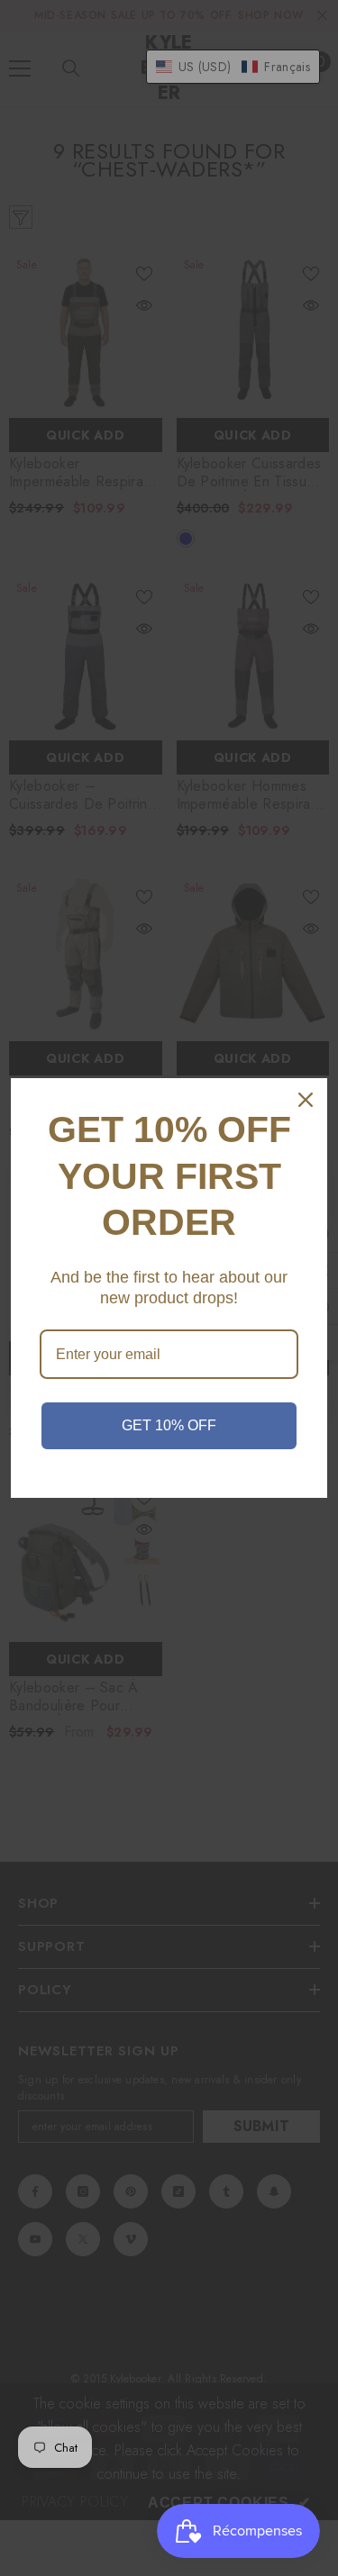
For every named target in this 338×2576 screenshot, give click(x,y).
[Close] (306, 1100)
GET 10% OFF (169, 1425)
